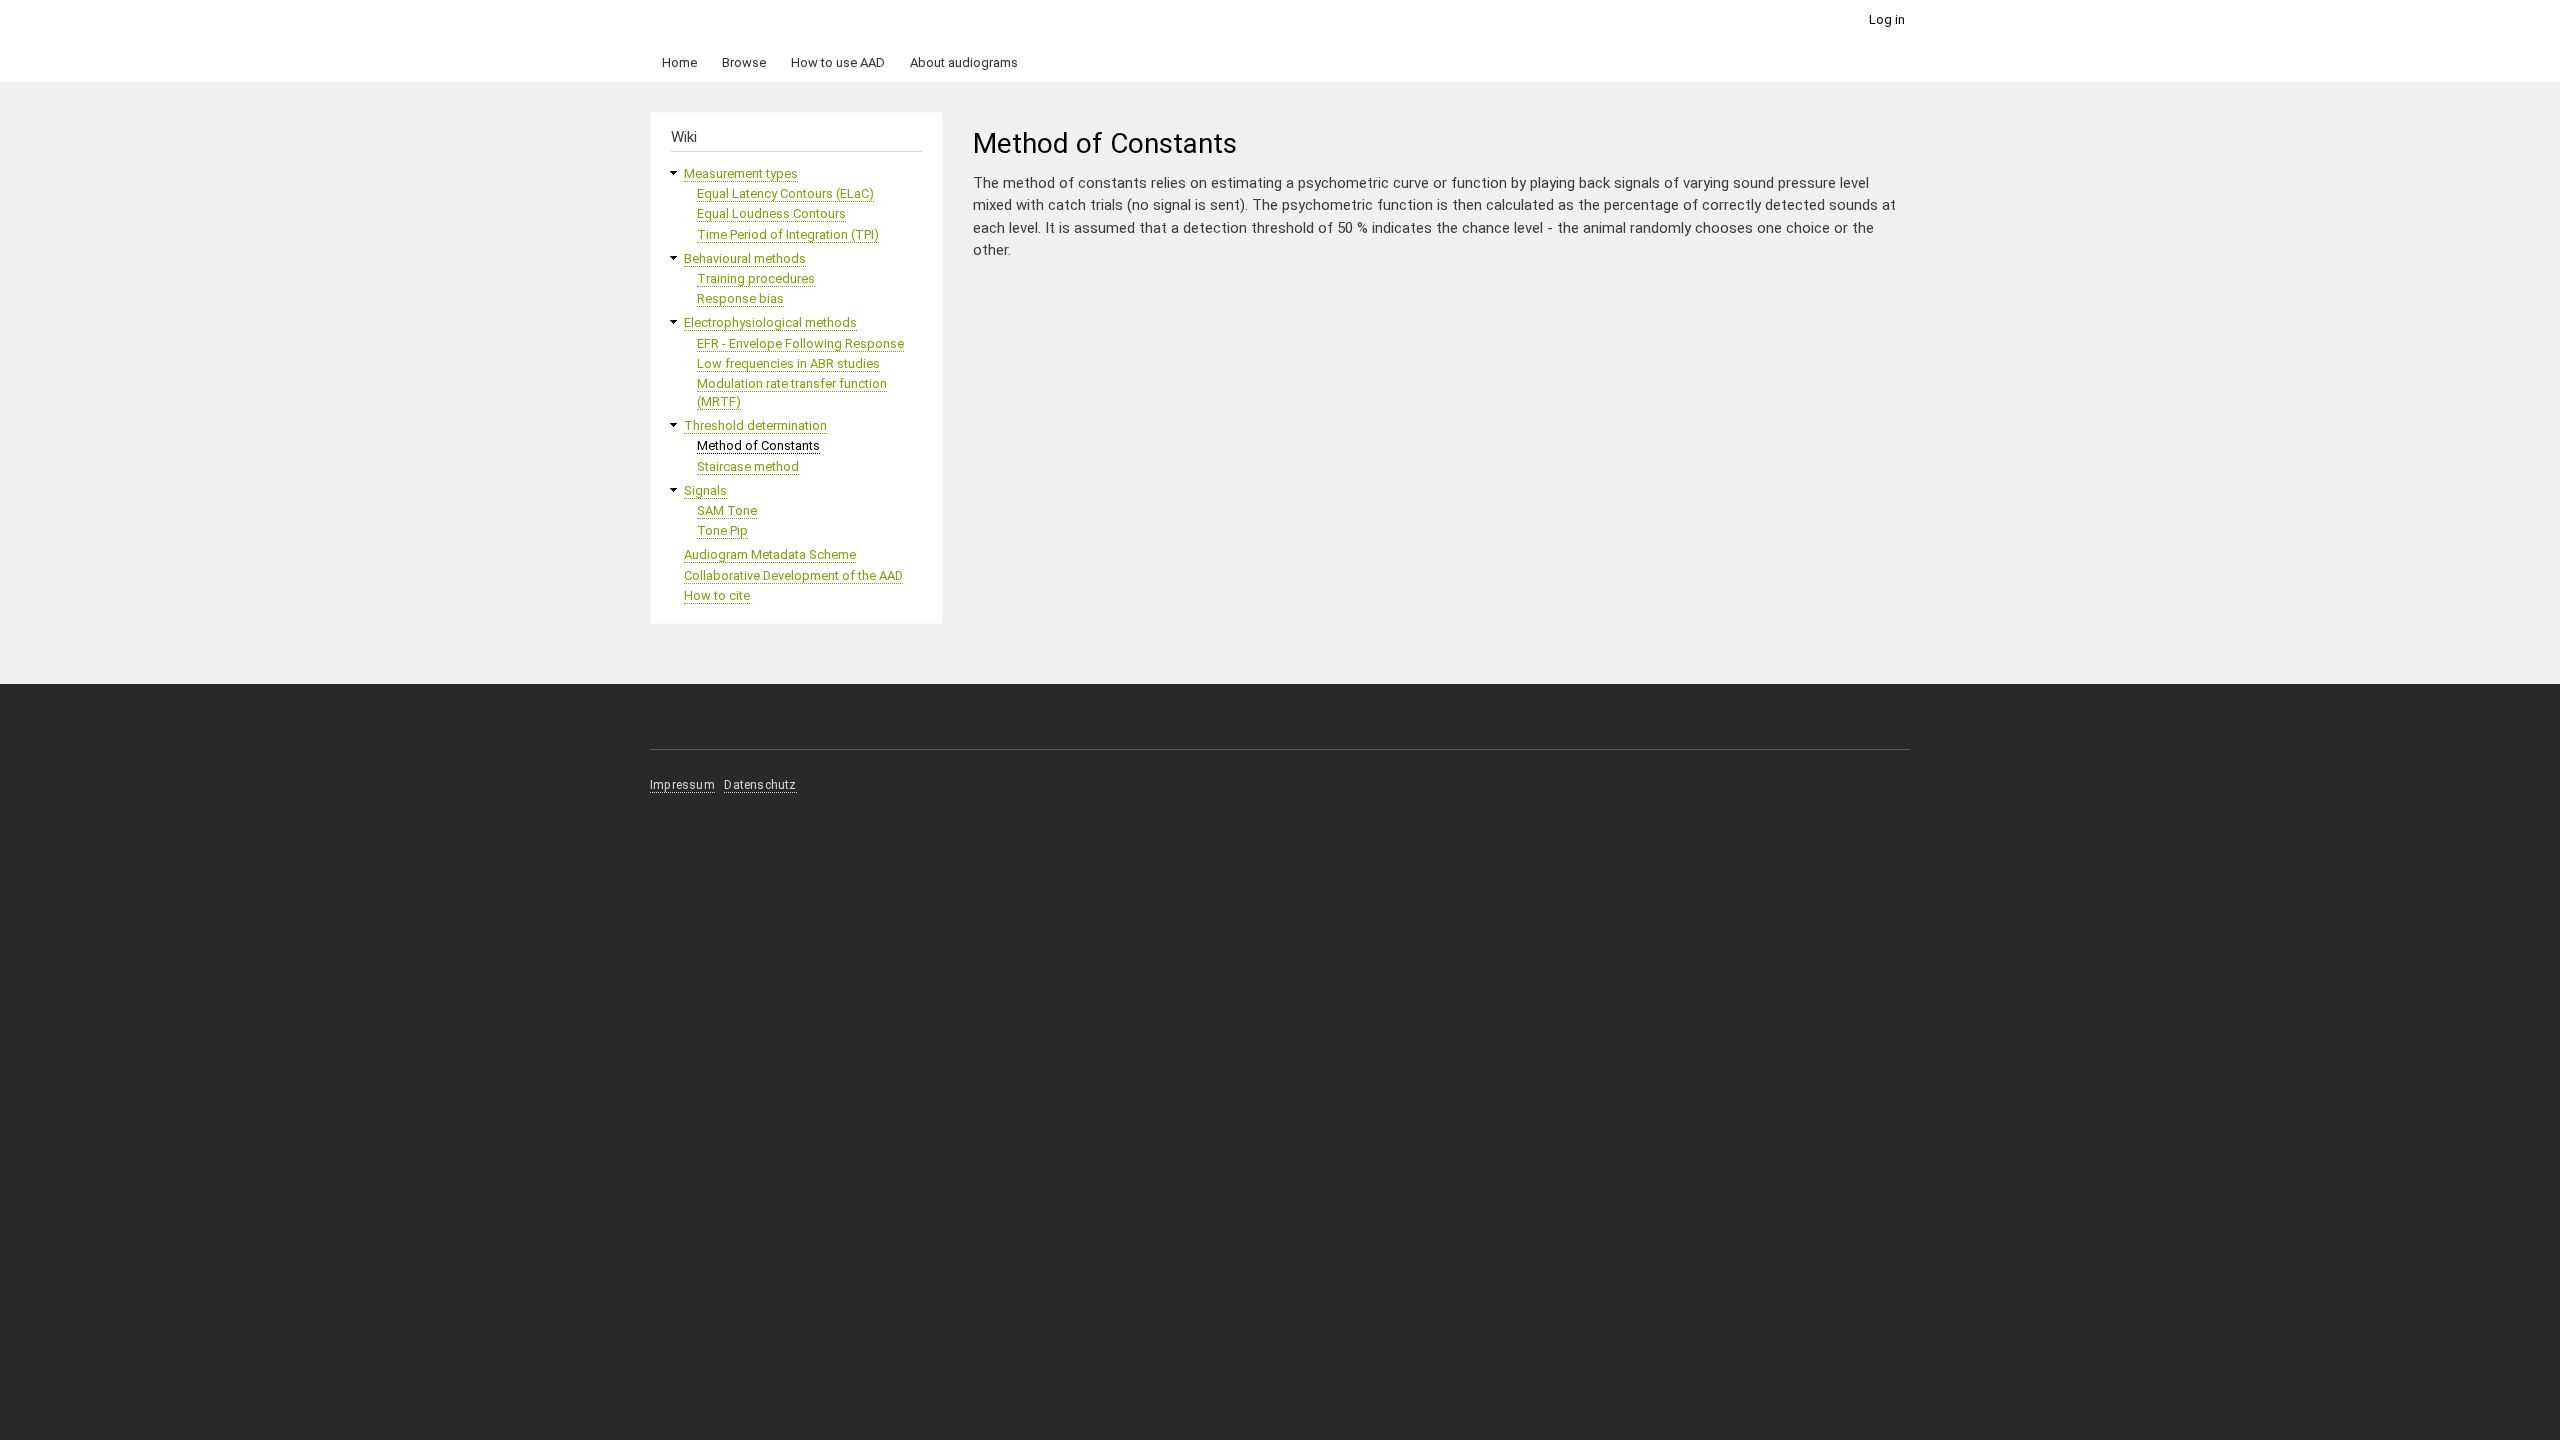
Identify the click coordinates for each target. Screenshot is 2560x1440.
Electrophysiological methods (770, 322)
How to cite (717, 595)
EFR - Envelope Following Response (800, 343)
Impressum (682, 785)
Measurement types (741, 173)
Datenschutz (760, 785)
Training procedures (756, 278)
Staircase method (748, 466)
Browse (744, 62)
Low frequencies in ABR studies (788, 363)
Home (679, 62)
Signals (705, 490)
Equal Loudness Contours (771, 213)
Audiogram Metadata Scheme (770, 554)
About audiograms (964, 62)
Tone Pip (722, 530)
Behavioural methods (745, 258)
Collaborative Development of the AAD (793, 575)
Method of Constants (758, 445)
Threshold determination (755, 425)
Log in (1887, 19)
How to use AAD (838, 62)
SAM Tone (727, 510)
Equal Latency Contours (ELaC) (785, 193)
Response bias (740, 298)
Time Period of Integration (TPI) (788, 234)
